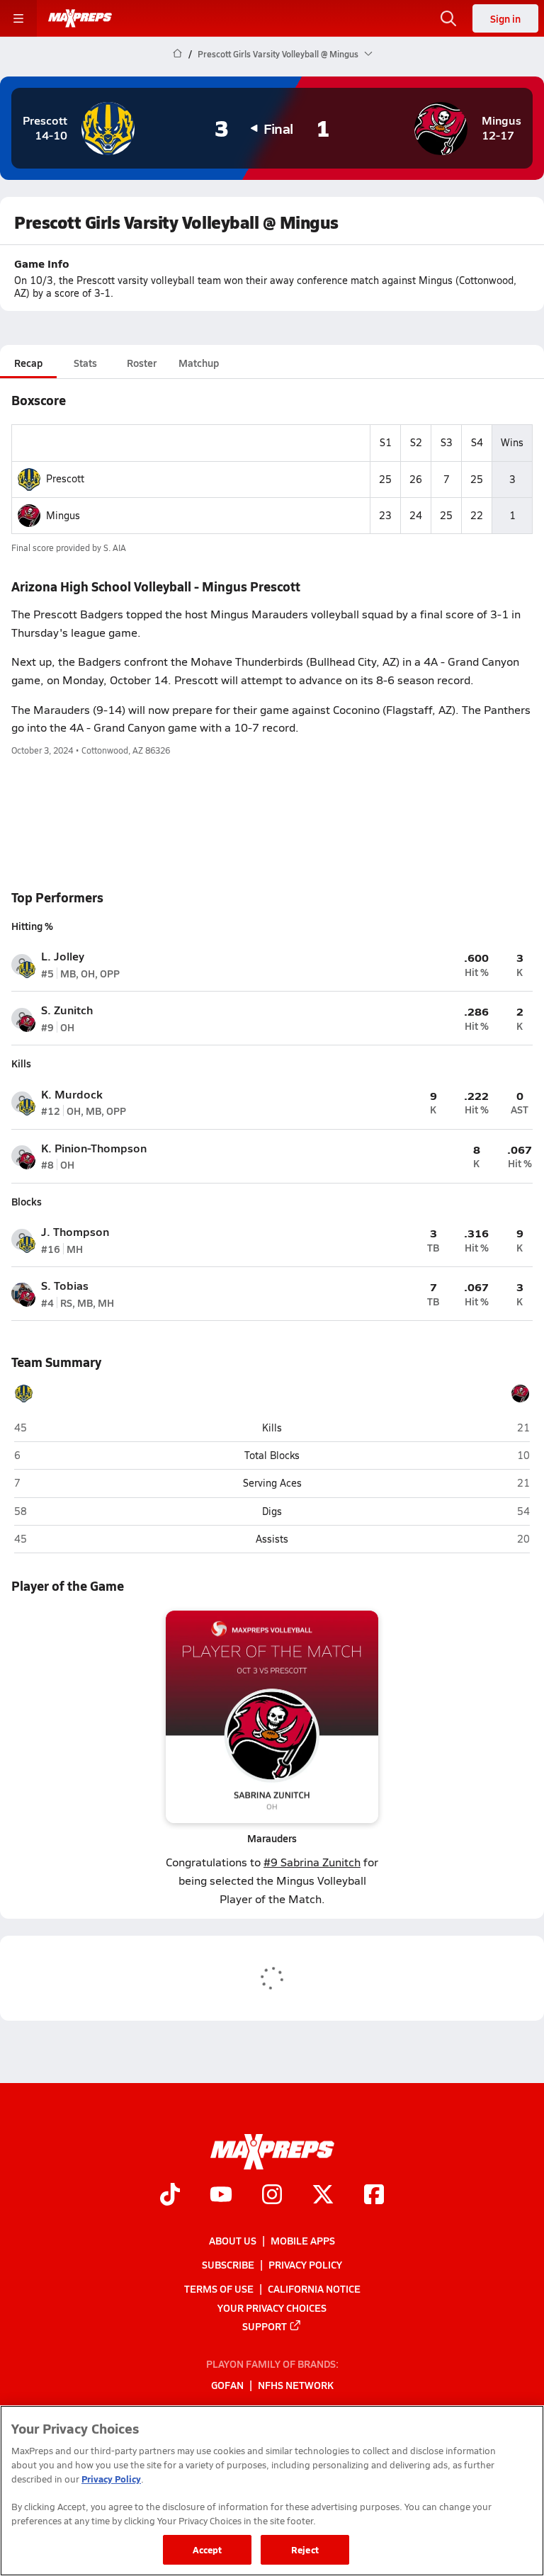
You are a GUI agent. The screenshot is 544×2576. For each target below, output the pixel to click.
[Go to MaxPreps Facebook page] (374, 2196)
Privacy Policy (305, 2264)
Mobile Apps (303, 2240)
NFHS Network (296, 2385)
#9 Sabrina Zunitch (312, 1862)
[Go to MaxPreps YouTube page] (221, 2196)
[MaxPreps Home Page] (177, 54)
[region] (272, 2491)
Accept (208, 2549)
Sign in (505, 18)
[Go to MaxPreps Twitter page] (323, 2196)
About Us (233, 2240)
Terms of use (219, 2289)
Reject (305, 2549)
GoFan (227, 2385)
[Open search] (448, 18)
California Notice (314, 2289)
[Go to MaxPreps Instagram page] (272, 2196)
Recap (28, 363)
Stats (85, 363)
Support (265, 2326)
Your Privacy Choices (272, 2308)
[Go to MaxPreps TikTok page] (170, 2196)
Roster (142, 363)
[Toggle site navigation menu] (18, 18)
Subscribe (228, 2264)
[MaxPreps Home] (80, 18)
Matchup (199, 363)
